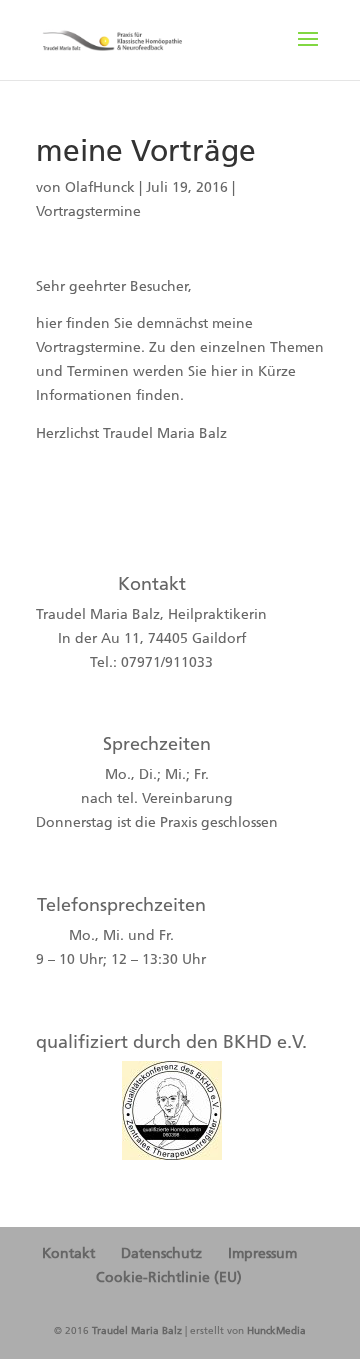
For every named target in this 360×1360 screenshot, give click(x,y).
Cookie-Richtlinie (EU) (169, 1277)
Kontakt (68, 1253)
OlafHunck (100, 187)
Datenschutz (161, 1253)
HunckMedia (276, 1331)
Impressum (262, 1253)
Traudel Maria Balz (137, 1331)
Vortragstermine (88, 211)
